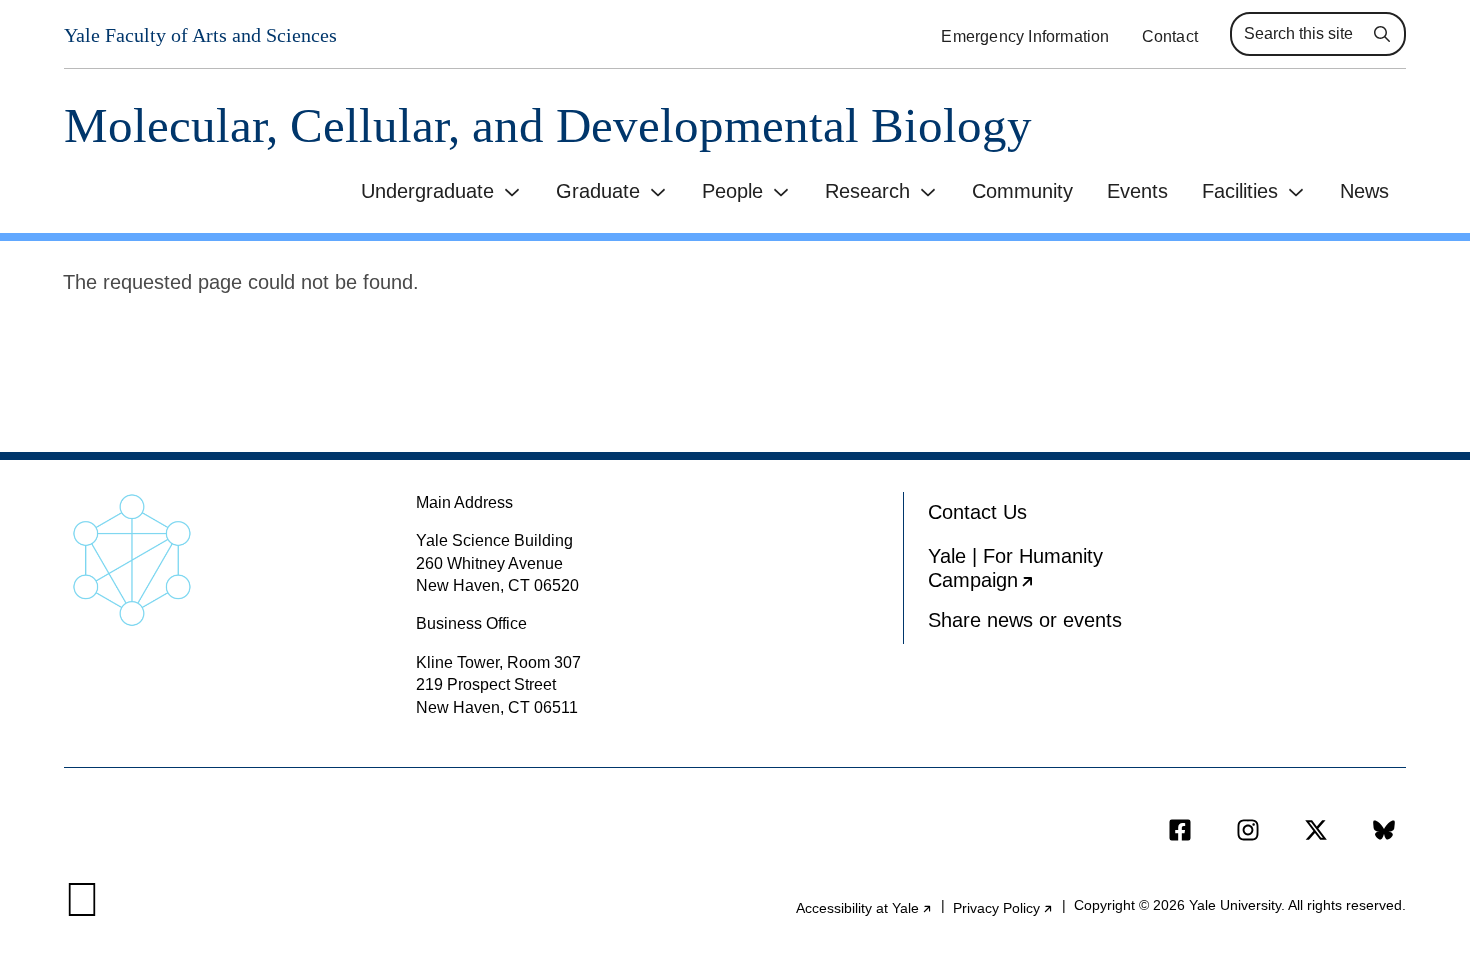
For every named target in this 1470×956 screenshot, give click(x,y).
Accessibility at (864, 908)
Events (1137, 191)
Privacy (1003, 908)
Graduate (598, 191)
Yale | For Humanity (1041, 572)
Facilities (1240, 191)
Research (867, 191)
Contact (1170, 36)
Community (1022, 191)
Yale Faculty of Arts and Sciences (200, 35)
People (732, 191)
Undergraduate (427, 191)
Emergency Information (1025, 36)
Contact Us (977, 512)
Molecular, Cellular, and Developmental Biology (548, 125)
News (1364, 191)
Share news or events (1025, 620)
